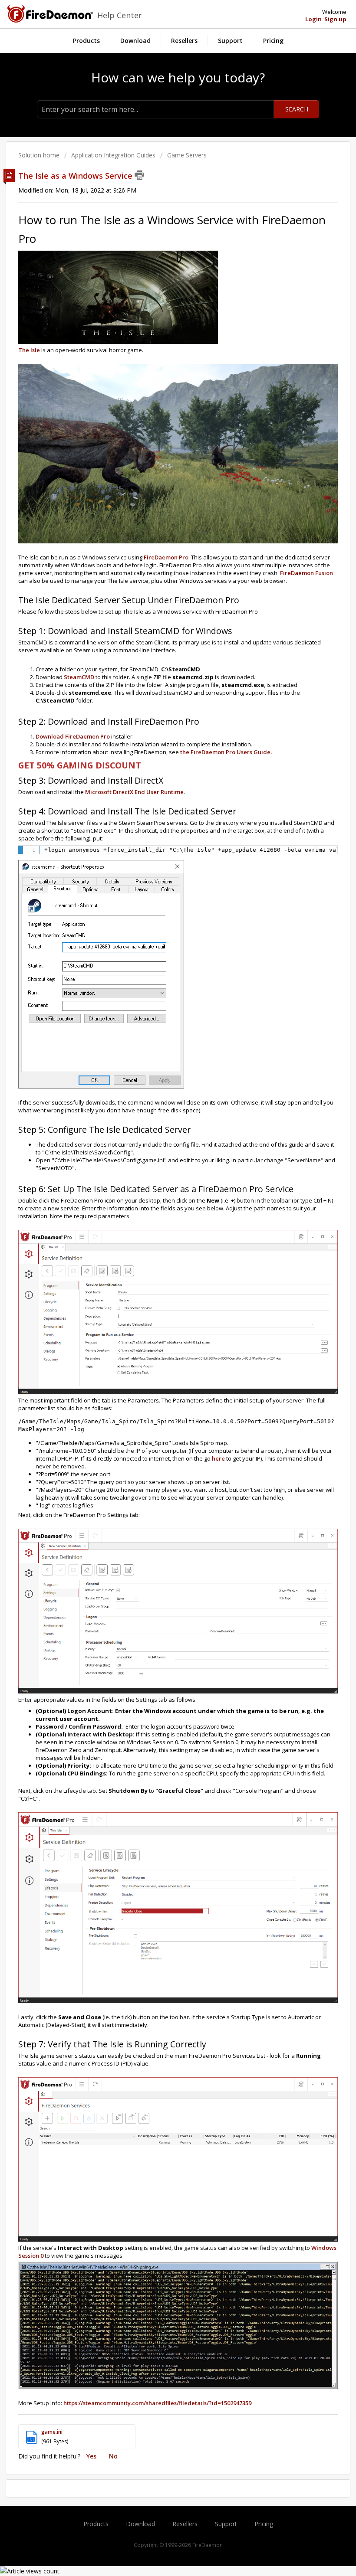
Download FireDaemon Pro (73, 736)
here (218, 1458)
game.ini (52, 2432)
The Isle (29, 350)
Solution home (40, 155)
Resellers (184, 41)
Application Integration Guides (113, 155)
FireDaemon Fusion (307, 573)
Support (230, 41)
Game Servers (187, 155)
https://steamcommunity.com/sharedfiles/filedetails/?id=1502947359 (157, 2403)
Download (135, 41)
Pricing (273, 41)
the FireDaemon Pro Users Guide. (226, 752)
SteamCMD (80, 677)
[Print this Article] (139, 175)
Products (86, 41)
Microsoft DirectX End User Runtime (134, 792)
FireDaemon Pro (166, 557)
